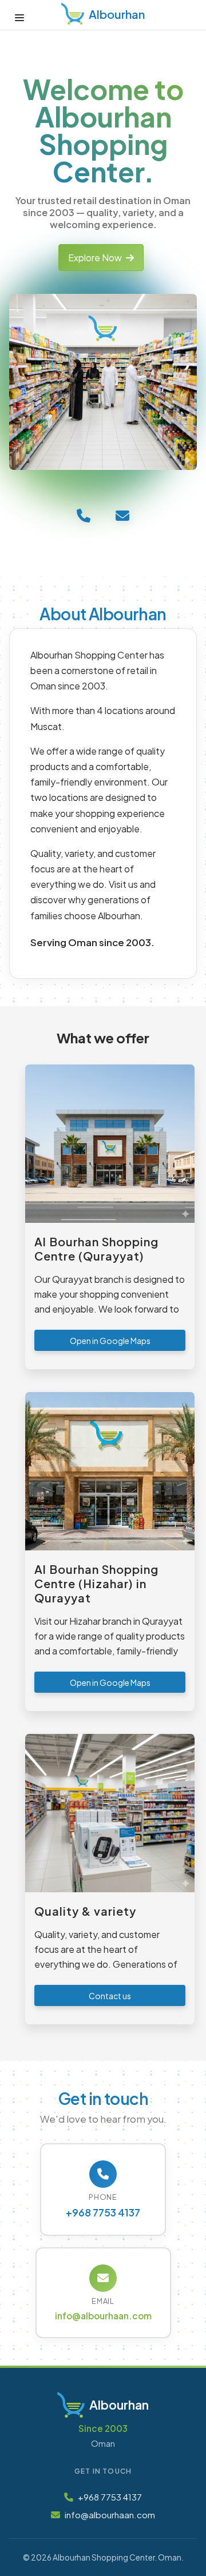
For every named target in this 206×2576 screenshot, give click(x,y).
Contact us (110, 1996)
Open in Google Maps (110, 1341)
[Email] (122, 515)
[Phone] (84, 515)
